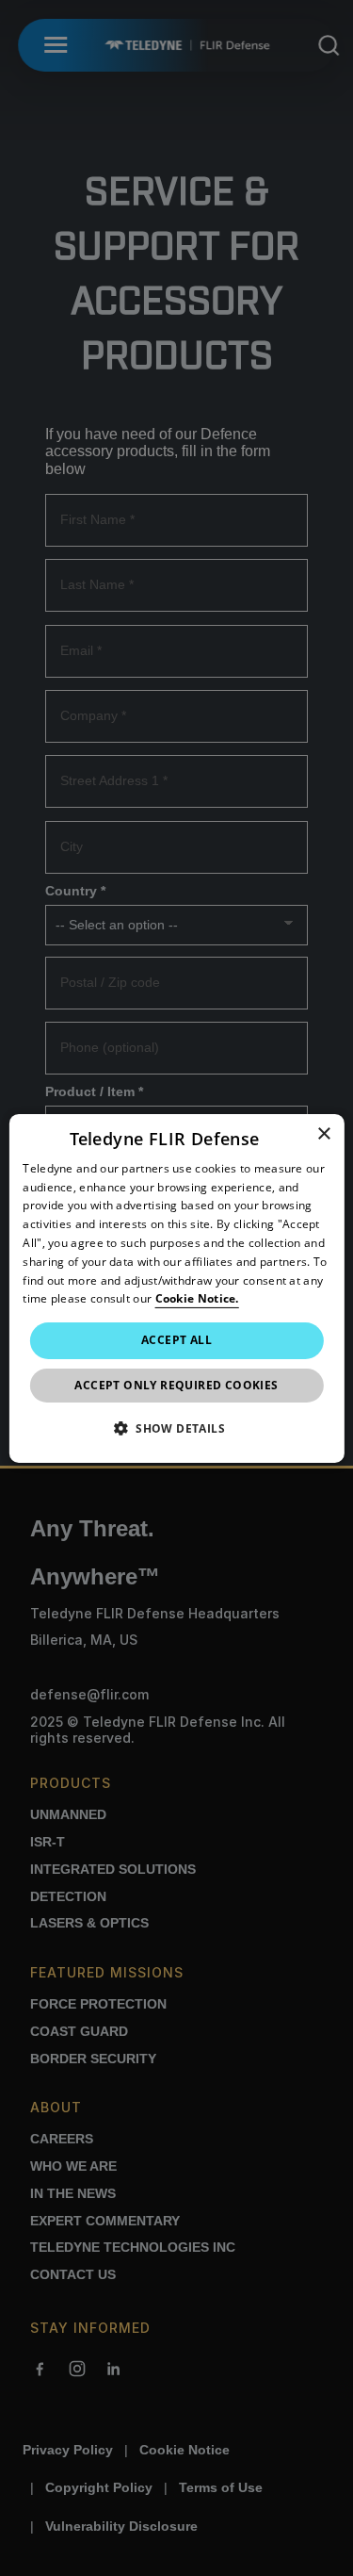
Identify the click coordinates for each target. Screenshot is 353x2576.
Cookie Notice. (197, 1298)
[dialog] (176, 1288)
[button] (176, 1428)
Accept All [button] (176, 1340)
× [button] (323, 1133)
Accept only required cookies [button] (176, 1385)
